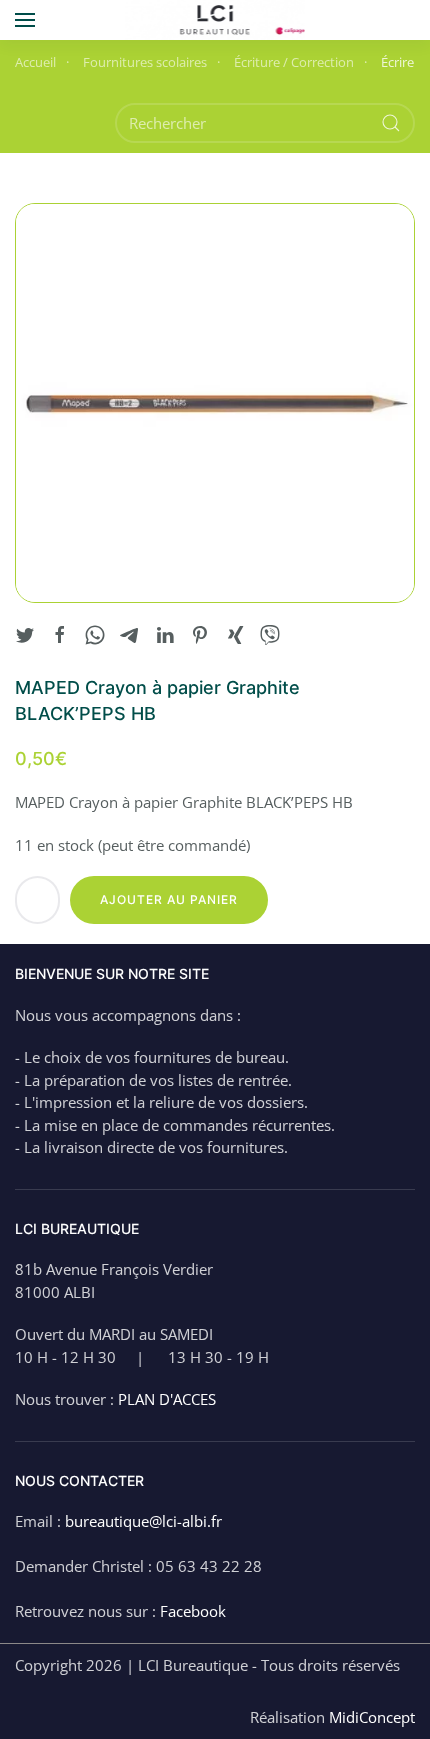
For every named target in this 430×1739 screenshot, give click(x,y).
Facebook (193, 1611)
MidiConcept (372, 1717)
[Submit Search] (391, 123)
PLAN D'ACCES (167, 1399)
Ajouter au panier (169, 899)
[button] (25, 20)
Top (412, 1721)
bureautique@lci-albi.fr (143, 1521)
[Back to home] (215, 20)
